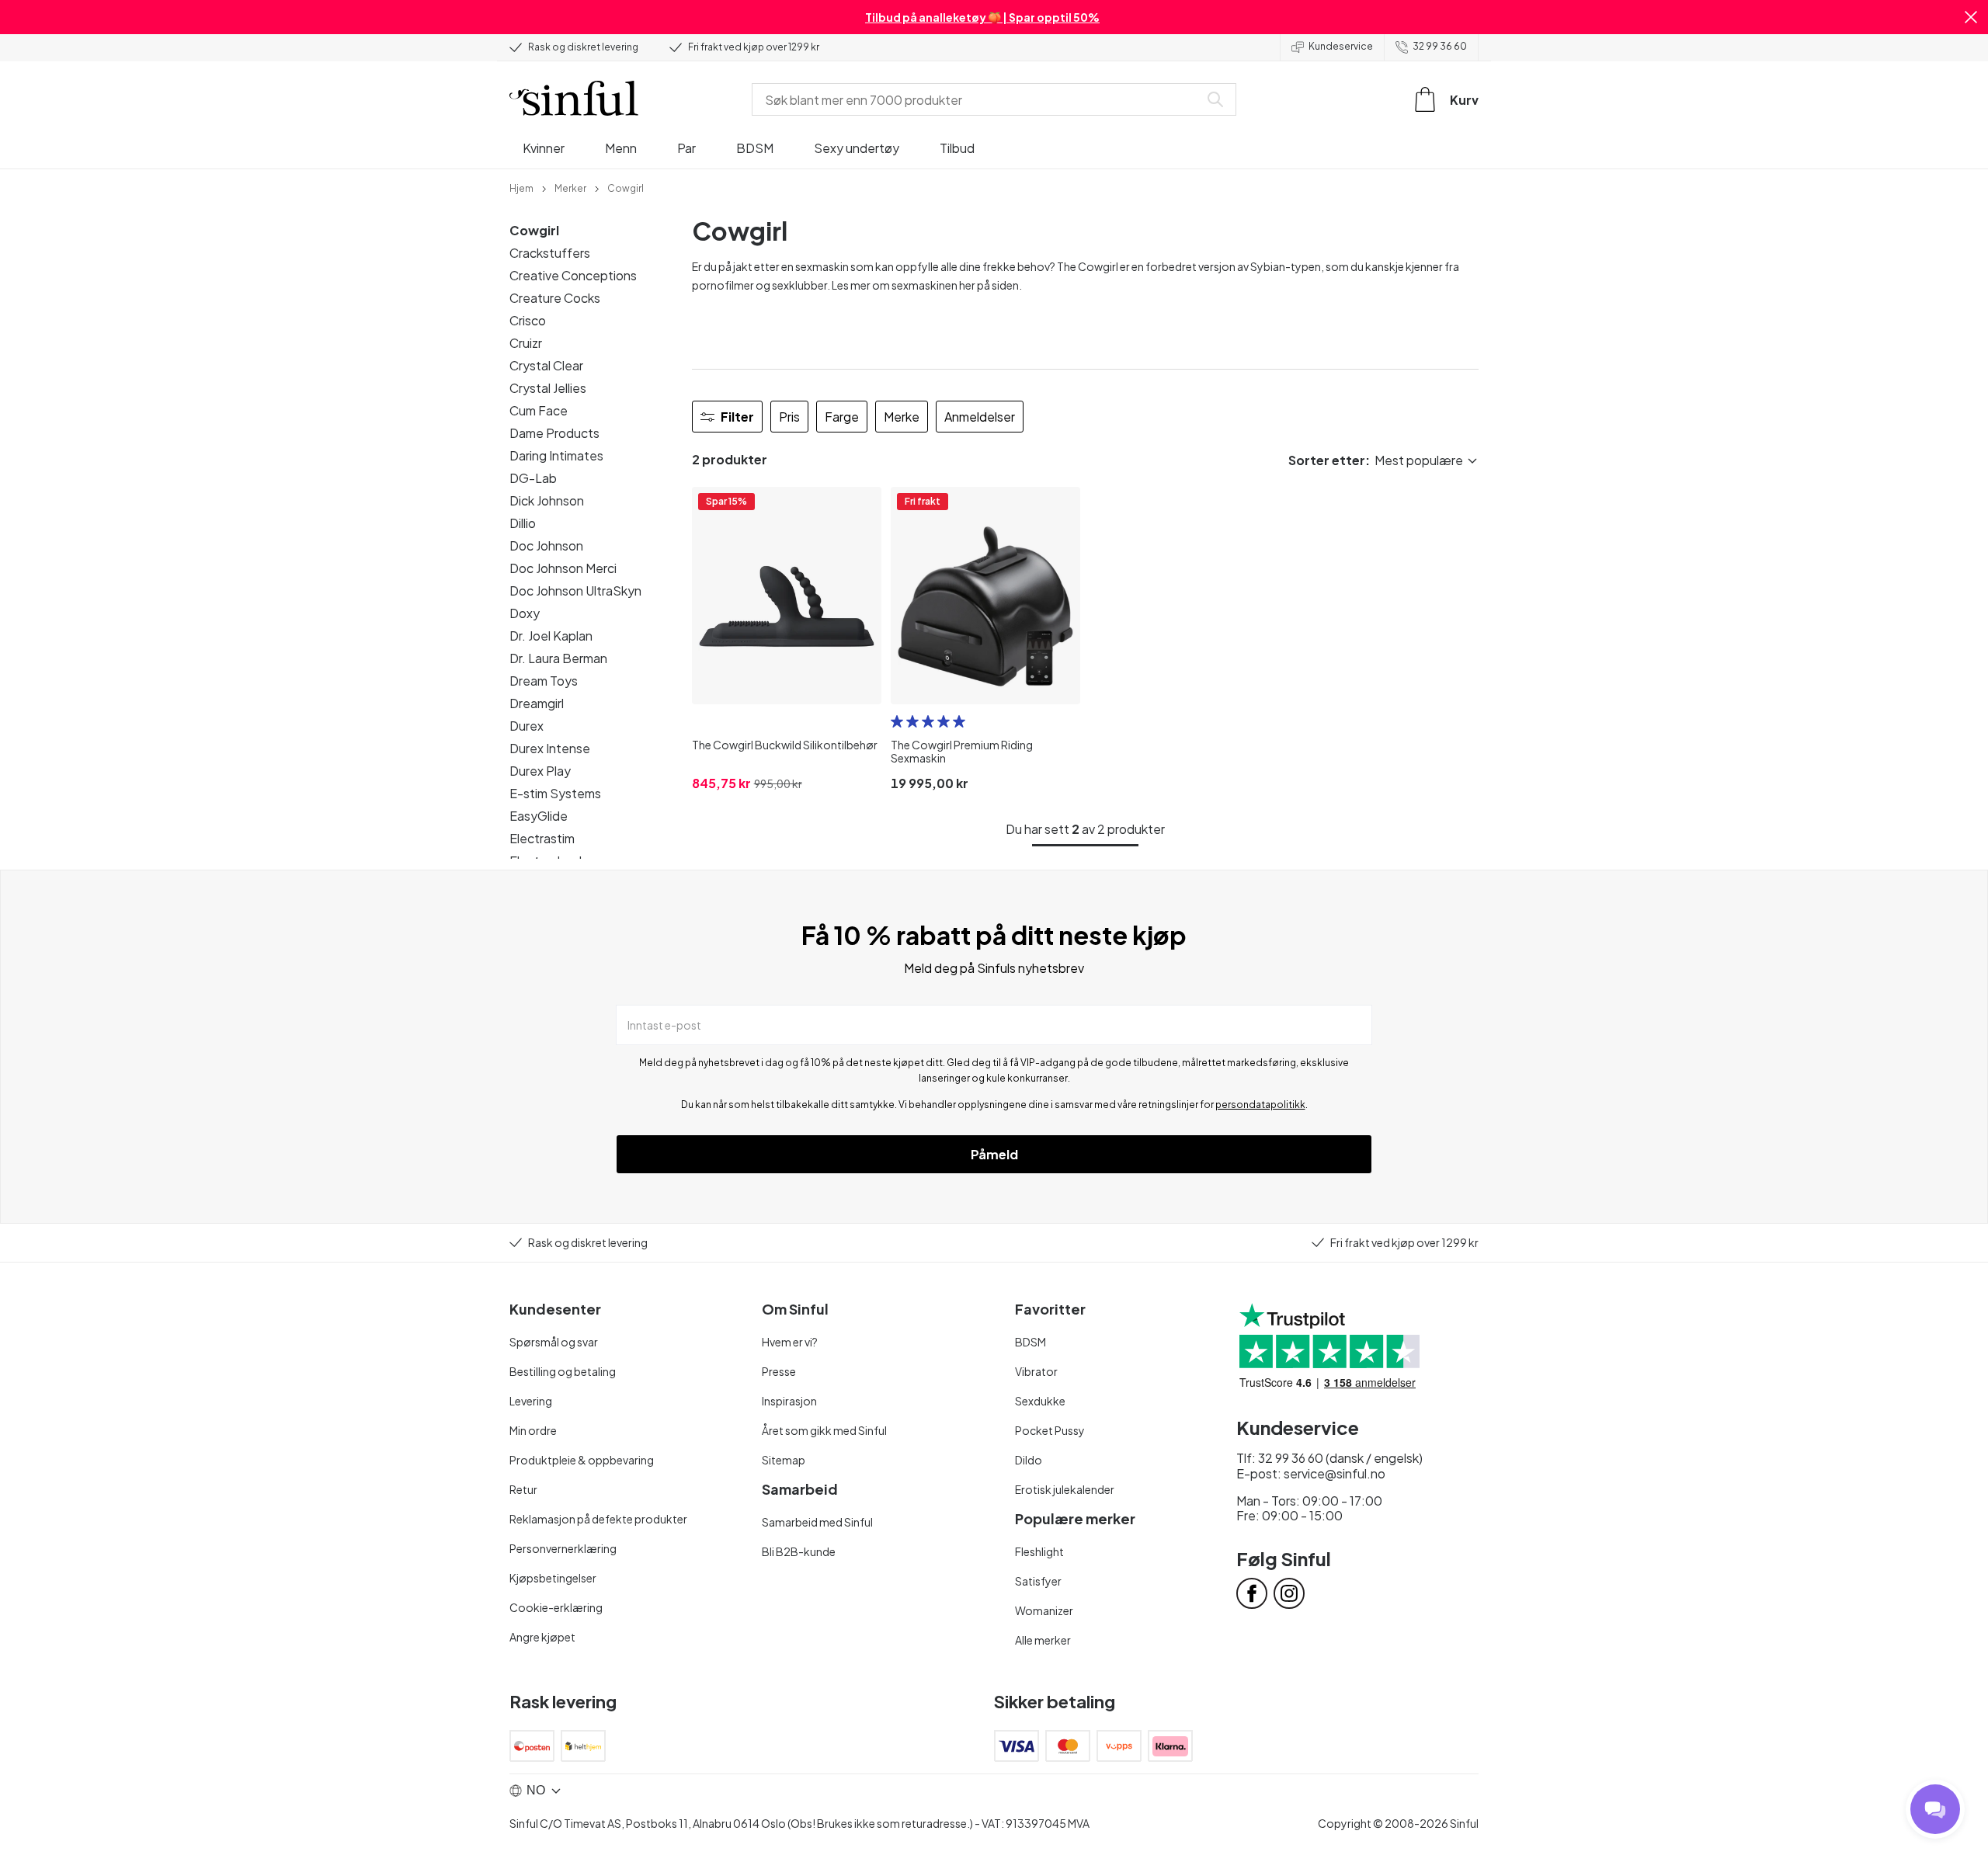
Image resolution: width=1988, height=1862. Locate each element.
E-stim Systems (555, 793)
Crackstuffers (550, 253)
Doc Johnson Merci (563, 568)
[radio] (897, 721)
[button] (1971, 17)
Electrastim (542, 838)
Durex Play (540, 771)
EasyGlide (539, 816)
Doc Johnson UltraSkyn (575, 591)
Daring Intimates (556, 455)
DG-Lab (533, 478)
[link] (521, 187)
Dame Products (554, 433)
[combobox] (978, 99)
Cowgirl (534, 230)
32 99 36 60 (1440, 46)
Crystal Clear (546, 365)
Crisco (528, 320)
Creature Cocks (555, 298)
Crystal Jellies (548, 388)
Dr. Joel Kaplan (551, 636)
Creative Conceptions (573, 275)
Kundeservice (1341, 46)
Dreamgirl (537, 703)
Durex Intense (550, 748)
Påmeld (994, 1154)
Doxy (525, 613)
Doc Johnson (546, 545)
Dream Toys (544, 681)
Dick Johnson (547, 500)
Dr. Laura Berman (558, 658)
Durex (527, 726)
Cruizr (526, 343)
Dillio (523, 523)
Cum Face (539, 410)
